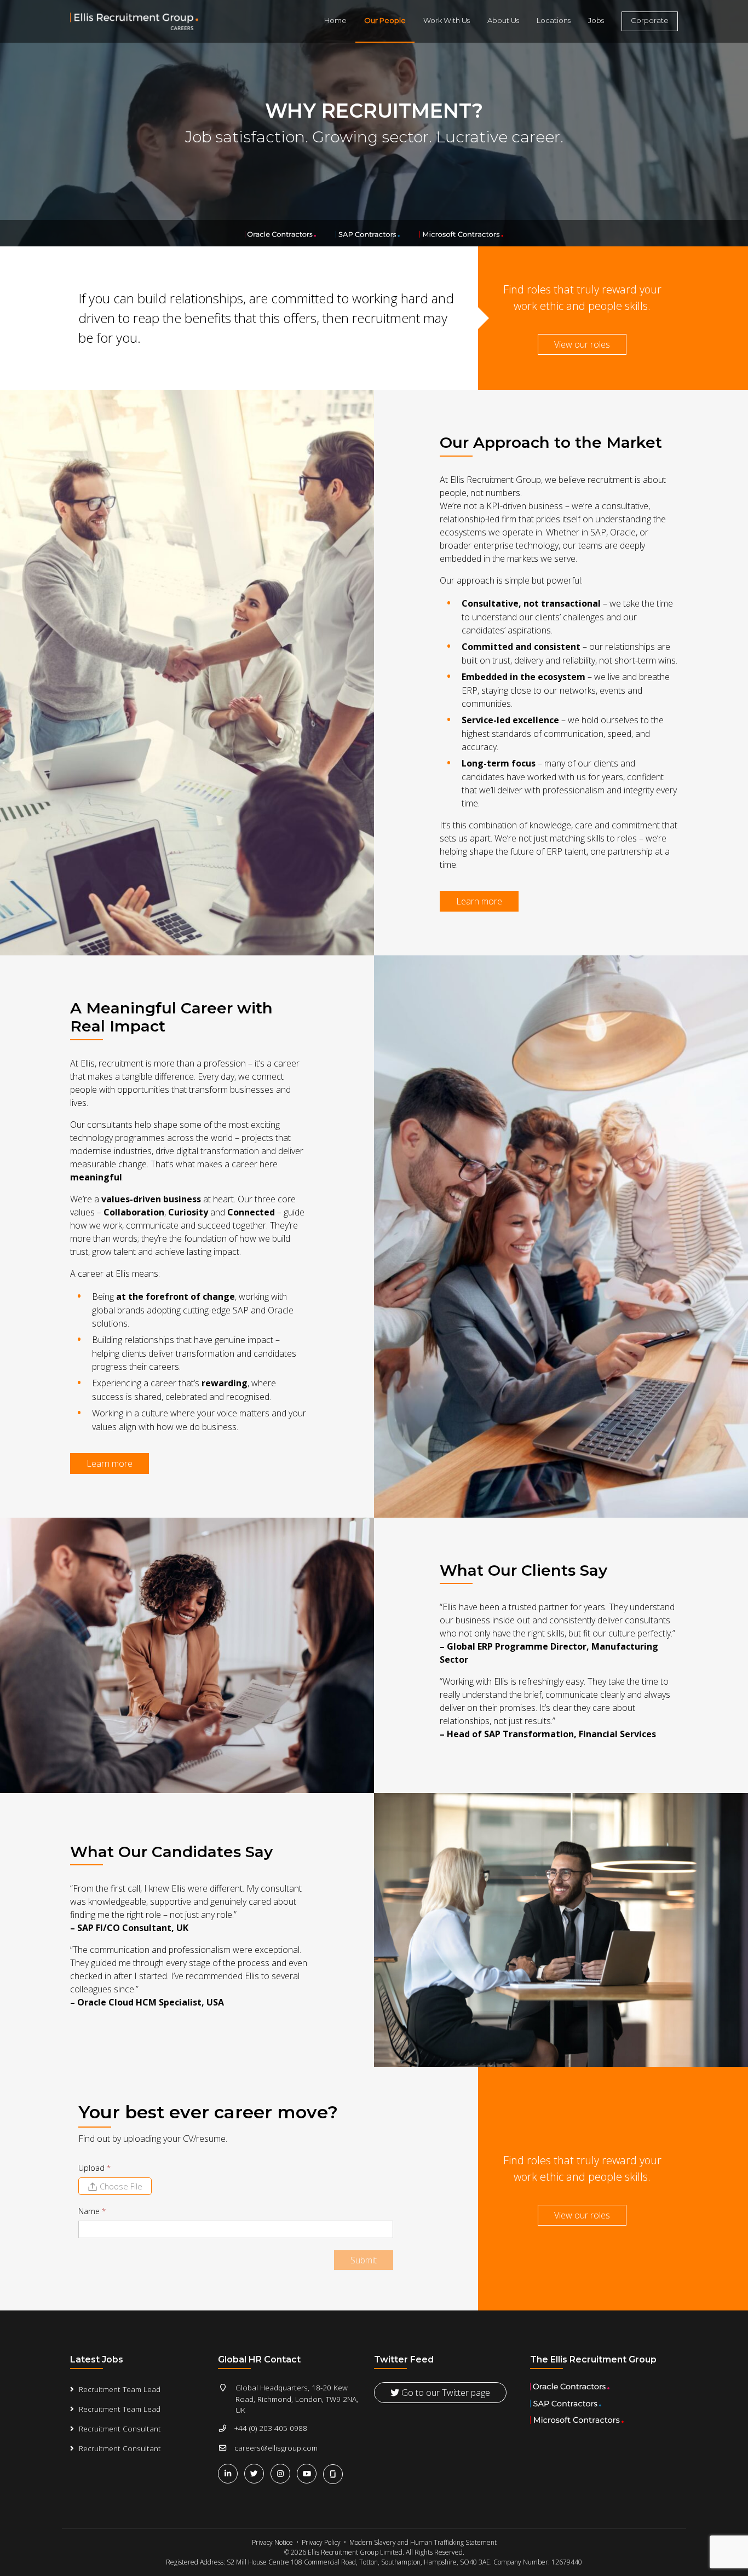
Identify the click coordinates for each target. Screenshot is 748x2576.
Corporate (650, 20)
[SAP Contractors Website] (369, 233)
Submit (364, 2260)
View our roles (582, 344)
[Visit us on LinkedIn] (230, 2473)
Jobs (596, 20)
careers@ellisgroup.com (276, 2448)
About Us (503, 20)
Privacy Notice (272, 2542)
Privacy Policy (321, 2542)
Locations (554, 20)
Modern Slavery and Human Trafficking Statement (423, 2542)
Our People (385, 20)
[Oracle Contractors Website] (281, 233)
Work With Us (447, 20)
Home (335, 20)
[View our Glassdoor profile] (334, 2473)
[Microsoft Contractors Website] (462, 233)
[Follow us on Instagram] (283, 2473)
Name (92, 2211)
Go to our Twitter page (445, 2393)
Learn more (479, 901)
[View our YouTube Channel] (309, 2473)
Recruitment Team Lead (120, 2389)
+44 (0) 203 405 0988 (271, 2428)
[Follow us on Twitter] (256, 2473)
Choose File (121, 2186)
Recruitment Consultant (120, 2428)
